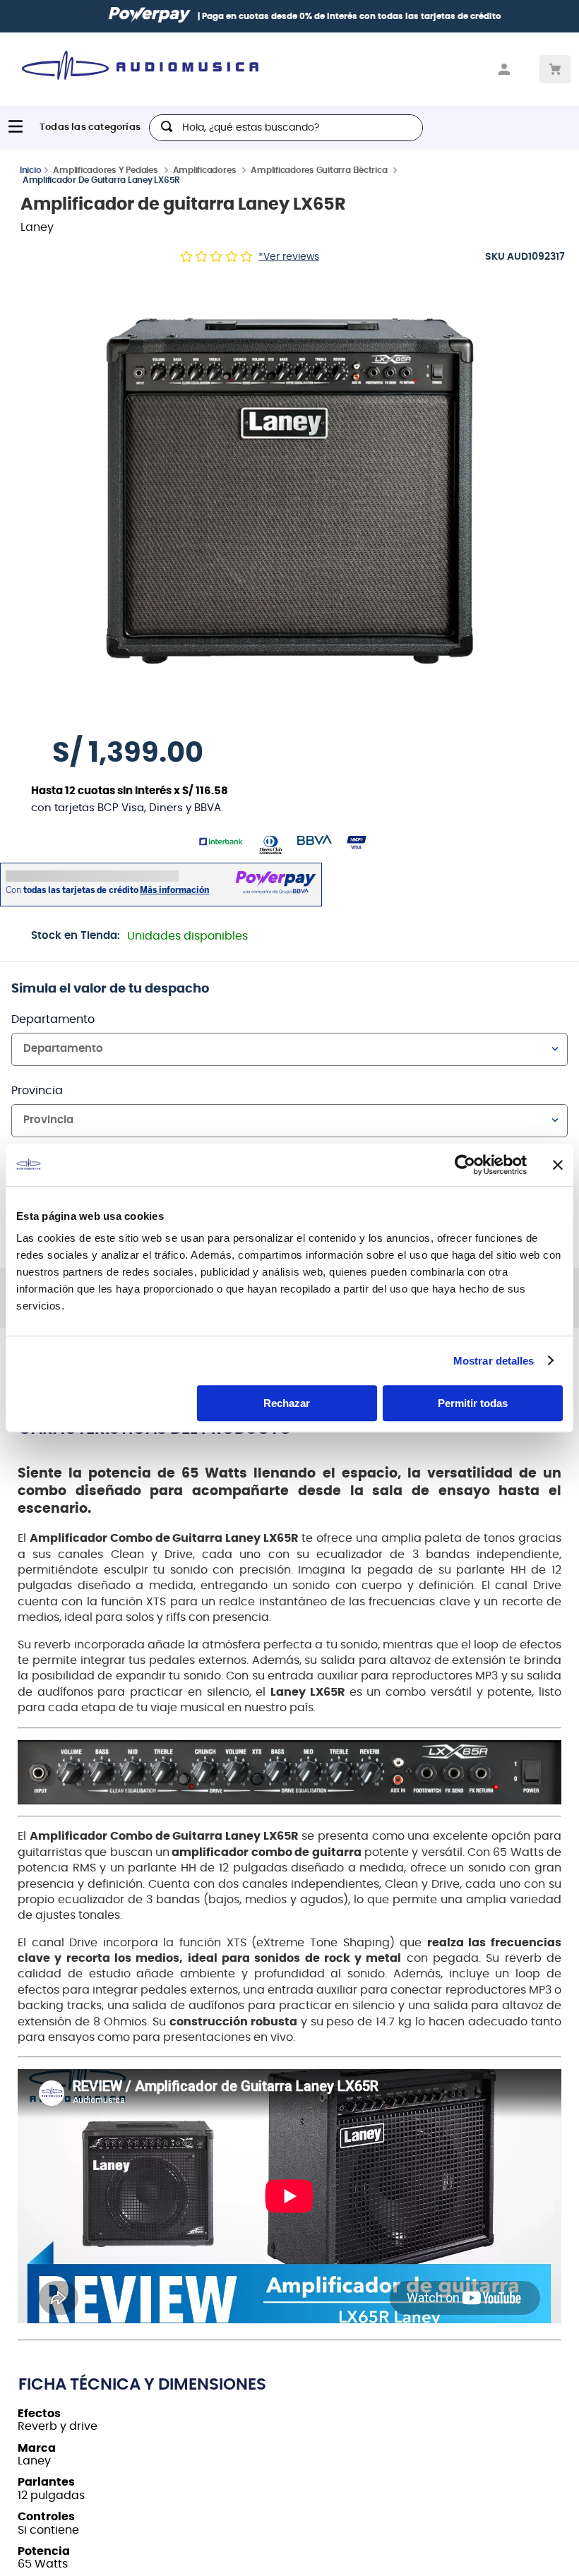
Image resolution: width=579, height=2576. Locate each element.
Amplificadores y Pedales (105, 176)
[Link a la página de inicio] (31, 175)
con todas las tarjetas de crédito (371, 16)
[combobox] (286, 128)
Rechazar (287, 1403)
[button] (289, 495)
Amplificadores (205, 176)
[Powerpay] (134, 16)
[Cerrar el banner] (558, 1165)
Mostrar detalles (494, 1361)
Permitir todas (473, 1403)
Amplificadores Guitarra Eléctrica (319, 176)
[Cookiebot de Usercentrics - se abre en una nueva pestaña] (465, 1165)
